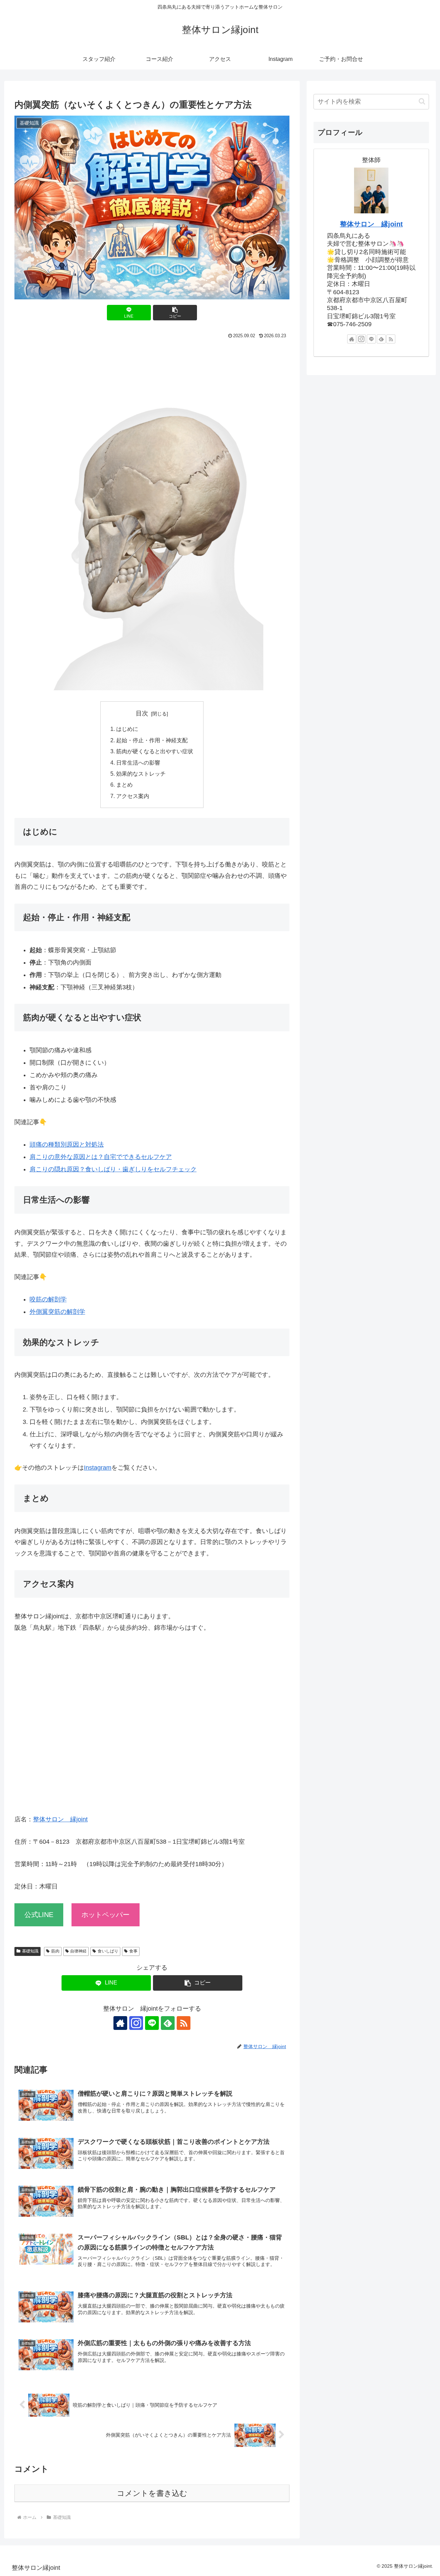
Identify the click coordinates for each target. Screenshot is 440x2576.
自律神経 (78, 1951)
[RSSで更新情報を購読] (184, 2023)
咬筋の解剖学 (48, 1299)
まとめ (124, 785)
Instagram (98, 1468)
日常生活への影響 (138, 763)
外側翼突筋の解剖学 (57, 1312)
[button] (175, 313)
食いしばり (108, 1951)
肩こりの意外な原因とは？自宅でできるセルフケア (101, 1157)
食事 (133, 1951)
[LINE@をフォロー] (152, 2023)
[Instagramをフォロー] (136, 2023)
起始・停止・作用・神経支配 (152, 740)
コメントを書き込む (152, 2493)
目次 (142, 713)
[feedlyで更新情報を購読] (168, 2023)
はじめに (127, 729)
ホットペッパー (106, 1915)
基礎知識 (30, 1951)
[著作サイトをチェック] (120, 2023)
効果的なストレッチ (141, 774)
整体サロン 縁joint (60, 1819)
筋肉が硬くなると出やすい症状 (155, 751)
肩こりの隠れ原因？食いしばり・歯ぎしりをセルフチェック (113, 1169)
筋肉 (55, 1951)
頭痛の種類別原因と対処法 (67, 1145)
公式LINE (39, 1915)
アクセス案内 (133, 796)
